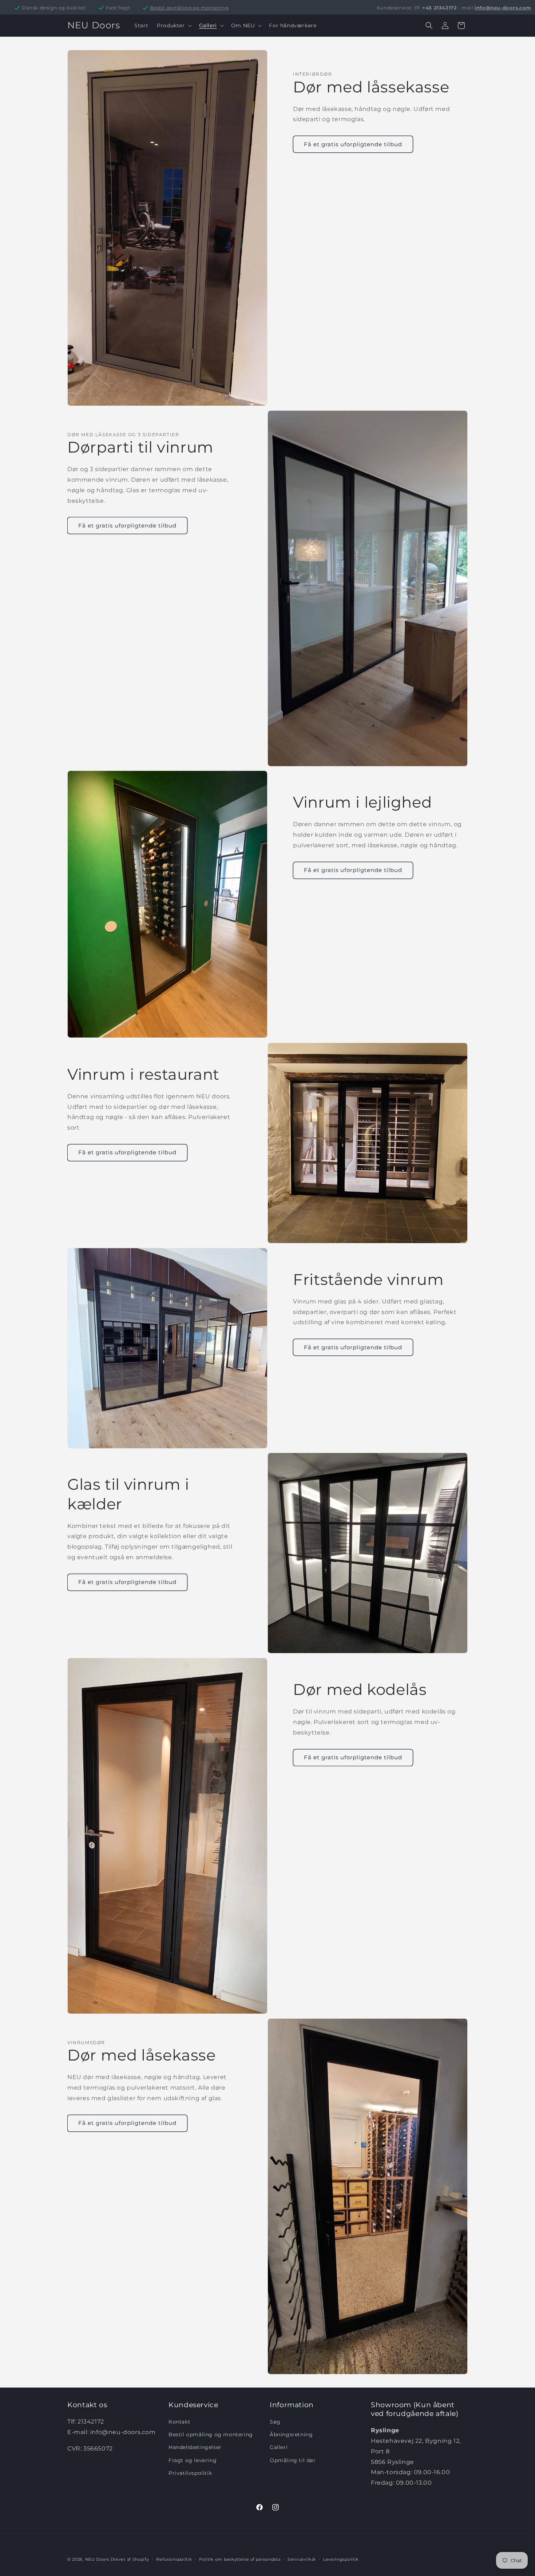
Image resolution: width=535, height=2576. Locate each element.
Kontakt (179, 2422)
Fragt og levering (193, 2460)
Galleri (279, 2447)
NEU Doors (97, 2559)
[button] (173, 25)
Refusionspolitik (174, 2559)
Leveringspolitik (341, 2559)
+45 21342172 (439, 8)
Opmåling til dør (293, 2460)
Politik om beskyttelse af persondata (240, 2559)
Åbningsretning (291, 2434)
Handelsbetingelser (195, 2447)
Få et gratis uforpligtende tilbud (353, 144)
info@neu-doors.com (503, 8)
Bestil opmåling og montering (189, 8)
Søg (275, 2422)
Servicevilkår (302, 2559)
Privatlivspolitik (190, 2473)
